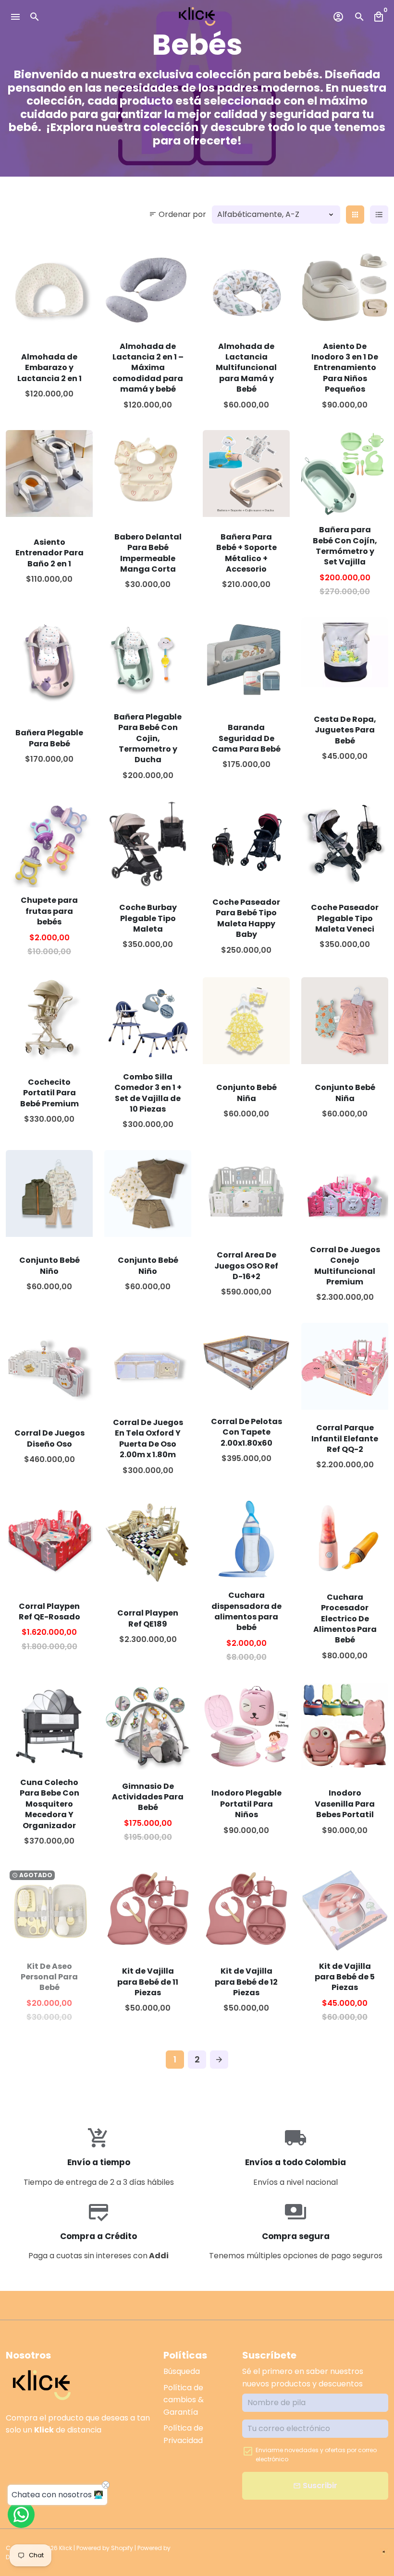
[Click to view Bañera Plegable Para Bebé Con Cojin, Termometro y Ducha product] (148, 661)
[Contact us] (21, 2515)
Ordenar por (178, 214)
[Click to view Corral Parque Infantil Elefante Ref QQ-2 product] (345, 1366)
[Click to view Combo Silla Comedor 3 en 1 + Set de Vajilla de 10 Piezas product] (148, 1021)
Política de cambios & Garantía (184, 2400)
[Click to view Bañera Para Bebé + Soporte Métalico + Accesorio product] (246, 473)
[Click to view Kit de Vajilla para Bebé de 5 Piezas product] (345, 1910)
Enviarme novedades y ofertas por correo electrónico (316, 2455)
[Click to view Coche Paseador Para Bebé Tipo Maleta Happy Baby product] (246, 844)
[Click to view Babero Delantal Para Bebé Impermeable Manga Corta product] (148, 473)
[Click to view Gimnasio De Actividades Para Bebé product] (148, 1726)
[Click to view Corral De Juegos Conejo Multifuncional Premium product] (345, 1193)
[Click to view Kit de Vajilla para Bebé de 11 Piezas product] (148, 1908)
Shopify (122, 2548)
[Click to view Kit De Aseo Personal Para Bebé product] (49, 1910)
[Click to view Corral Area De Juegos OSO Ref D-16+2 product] (246, 1193)
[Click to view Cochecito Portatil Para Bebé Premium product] (49, 1021)
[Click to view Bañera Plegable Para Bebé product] (49, 661)
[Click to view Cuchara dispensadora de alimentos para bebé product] (246, 1539)
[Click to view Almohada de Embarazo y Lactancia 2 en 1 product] (49, 290)
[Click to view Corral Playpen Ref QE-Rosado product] (49, 1539)
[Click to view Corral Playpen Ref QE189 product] (148, 1539)
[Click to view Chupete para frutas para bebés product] (49, 844)
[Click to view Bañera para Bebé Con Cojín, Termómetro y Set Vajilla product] (345, 473)
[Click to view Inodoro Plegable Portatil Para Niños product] (246, 1726)
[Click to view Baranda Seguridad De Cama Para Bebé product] (246, 661)
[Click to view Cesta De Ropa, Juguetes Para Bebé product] (345, 652)
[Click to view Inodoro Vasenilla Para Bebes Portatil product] (345, 1726)
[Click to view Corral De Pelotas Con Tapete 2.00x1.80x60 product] (246, 1360)
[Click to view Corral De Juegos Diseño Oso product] (49, 1366)
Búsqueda (182, 2371)
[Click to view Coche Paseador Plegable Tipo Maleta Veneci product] (345, 844)
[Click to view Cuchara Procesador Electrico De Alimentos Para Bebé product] (345, 1539)
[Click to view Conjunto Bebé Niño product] (49, 1193)
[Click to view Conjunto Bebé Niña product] (246, 1021)
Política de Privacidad (183, 2434)
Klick (66, 2548)
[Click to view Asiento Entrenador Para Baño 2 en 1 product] (49, 473)
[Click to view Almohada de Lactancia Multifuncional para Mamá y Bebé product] (246, 290)
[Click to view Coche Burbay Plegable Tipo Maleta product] (148, 844)
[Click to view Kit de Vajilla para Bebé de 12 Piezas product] (246, 1908)
